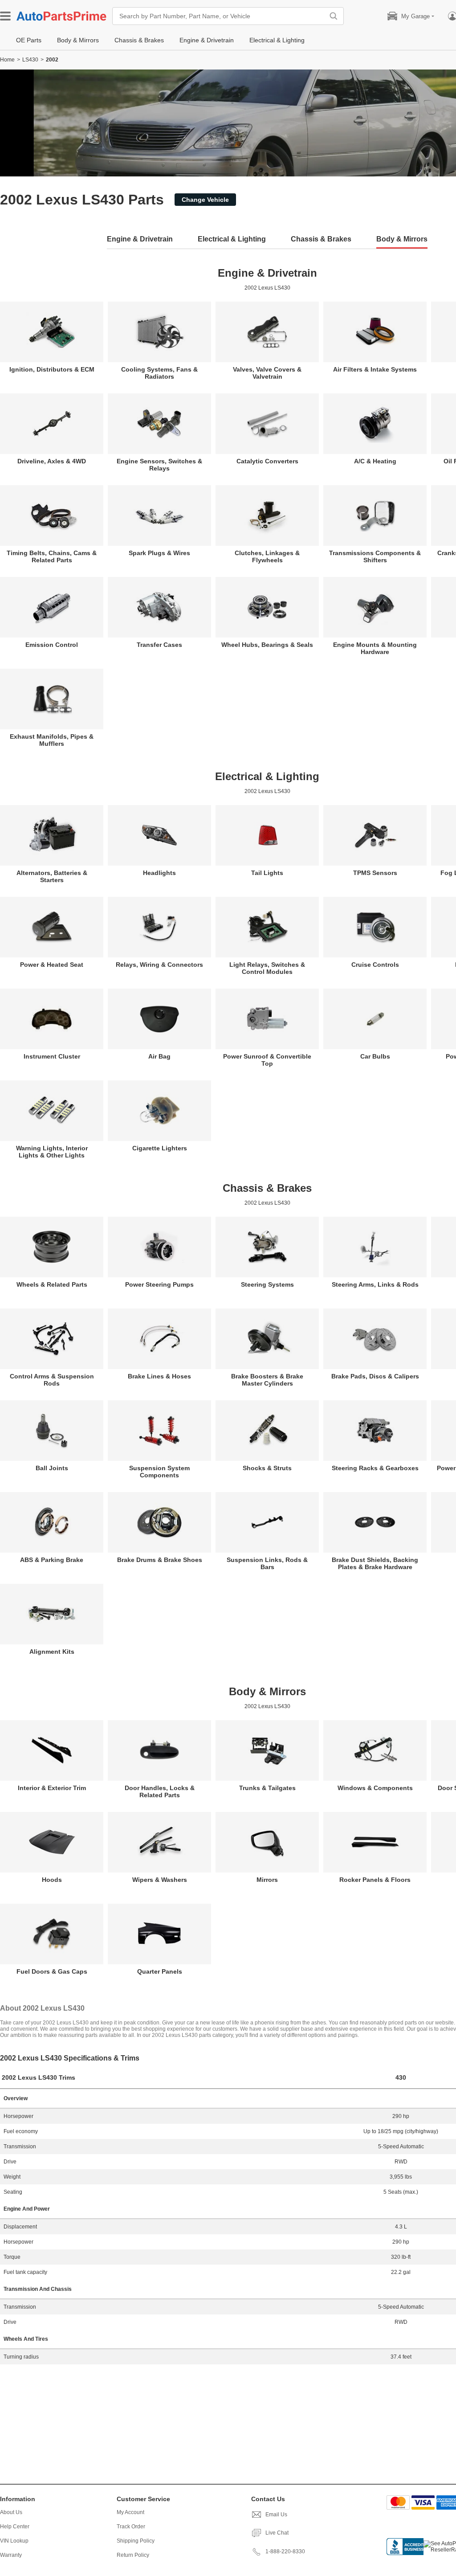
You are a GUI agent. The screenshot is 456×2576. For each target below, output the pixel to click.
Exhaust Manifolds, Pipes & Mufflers (52, 740)
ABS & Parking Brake (52, 1560)
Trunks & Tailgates (267, 1788)
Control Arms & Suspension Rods (52, 1380)
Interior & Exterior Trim (52, 1788)
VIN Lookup (14, 2541)
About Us (11, 2512)
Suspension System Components (159, 1472)
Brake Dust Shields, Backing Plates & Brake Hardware (375, 1563)
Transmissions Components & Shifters (375, 556)
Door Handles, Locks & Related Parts (160, 1791)
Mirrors (267, 1880)
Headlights (159, 873)
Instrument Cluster (52, 1056)
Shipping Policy (136, 2541)
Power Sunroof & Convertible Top (267, 1060)
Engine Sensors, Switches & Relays (159, 465)
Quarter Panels (160, 1971)
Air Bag (159, 1056)
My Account (130, 2512)
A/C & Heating (375, 461)
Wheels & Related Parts (52, 1284)
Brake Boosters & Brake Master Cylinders (267, 1380)
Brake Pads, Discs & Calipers (375, 1376)
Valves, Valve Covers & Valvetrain (267, 373)
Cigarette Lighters (160, 1148)
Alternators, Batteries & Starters (52, 876)
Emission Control (52, 645)
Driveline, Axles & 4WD (52, 461)
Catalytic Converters (267, 461)
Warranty (11, 2555)
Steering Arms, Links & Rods (375, 1284)
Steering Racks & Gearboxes (375, 1468)
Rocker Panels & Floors (375, 1880)
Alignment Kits (52, 1652)
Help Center (15, 2527)
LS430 (30, 60)
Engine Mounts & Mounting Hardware (375, 648)
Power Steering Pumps (159, 1284)
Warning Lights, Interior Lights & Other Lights (52, 1152)
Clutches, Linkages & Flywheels (267, 556)
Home (7, 60)
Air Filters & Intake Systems (375, 369)
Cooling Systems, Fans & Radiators (159, 373)
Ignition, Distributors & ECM (52, 369)
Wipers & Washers (160, 1880)
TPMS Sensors (375, 873)
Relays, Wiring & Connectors (159, 965)
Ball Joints (52, 1468)
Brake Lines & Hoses (159, 1376)
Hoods (52, 1880)
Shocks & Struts (267, 1468)
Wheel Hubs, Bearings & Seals (267, 645)
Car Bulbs (375, 1056)
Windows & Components (375, 1788)
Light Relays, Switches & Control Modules (267, 968)
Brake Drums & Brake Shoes (160, 1560)
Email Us (276, 2515)
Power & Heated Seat (52, 965)
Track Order (131, 2527)
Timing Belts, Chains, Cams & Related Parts (52, 556)
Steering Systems (267, 1284)
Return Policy (133, 2555)
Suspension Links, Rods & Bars (267, 1563)
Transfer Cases (159, 645)
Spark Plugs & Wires (159, 553)
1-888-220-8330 (285, 2551)
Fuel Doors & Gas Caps (52, 1971)
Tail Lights (267, 873)
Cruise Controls (375, 965)
